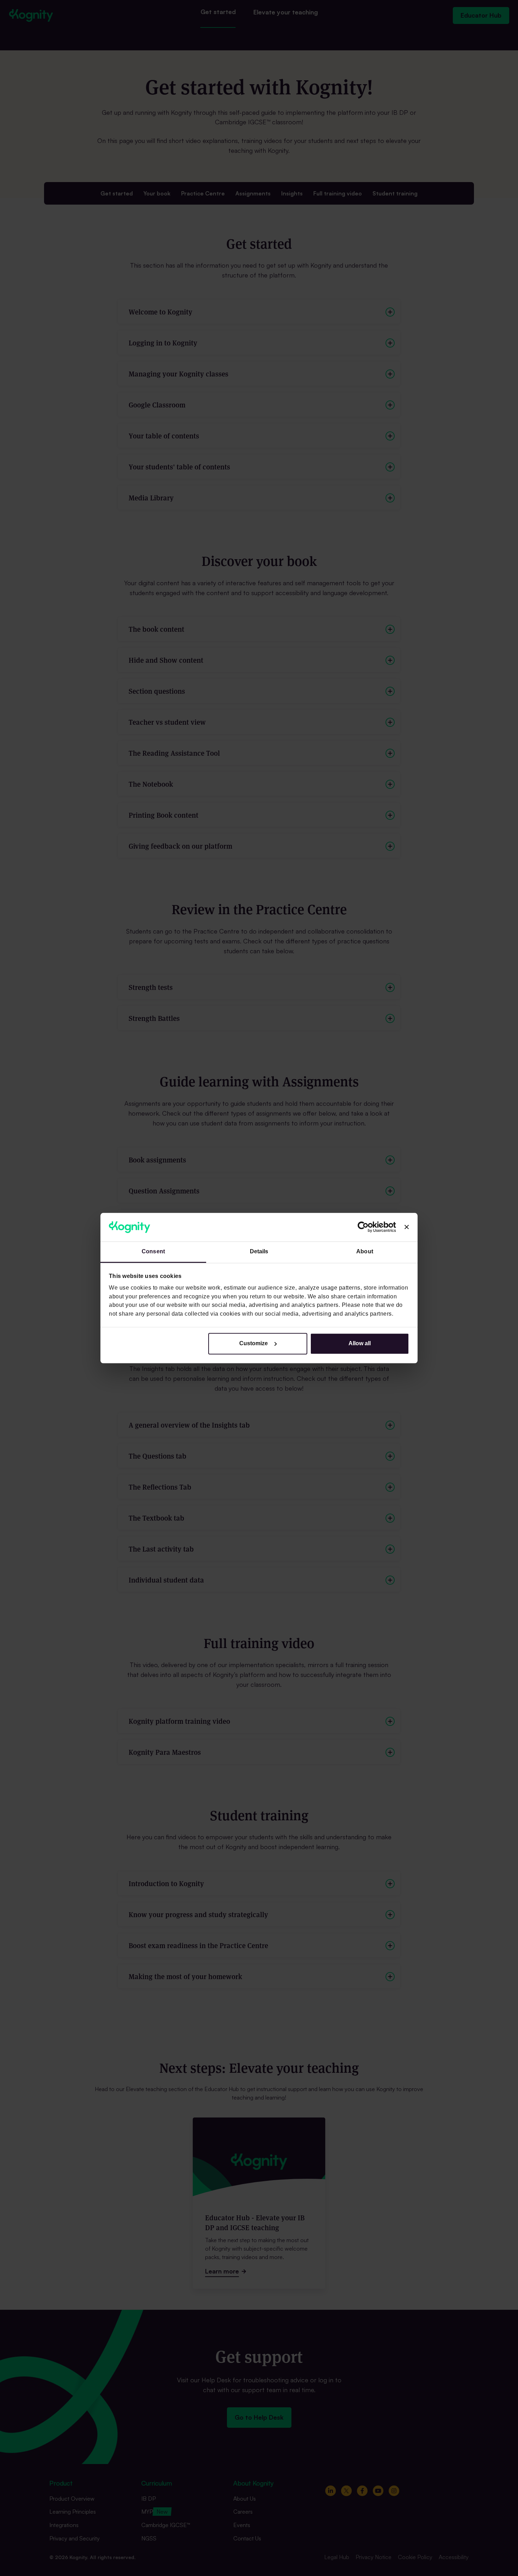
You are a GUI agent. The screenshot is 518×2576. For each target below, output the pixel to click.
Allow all (360, 1343)
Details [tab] (259, 1252)
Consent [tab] (153, 1252)
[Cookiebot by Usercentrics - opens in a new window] (365, 1227)
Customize (254, 1343)
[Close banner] (407, 1227)
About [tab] (365, 1252)
